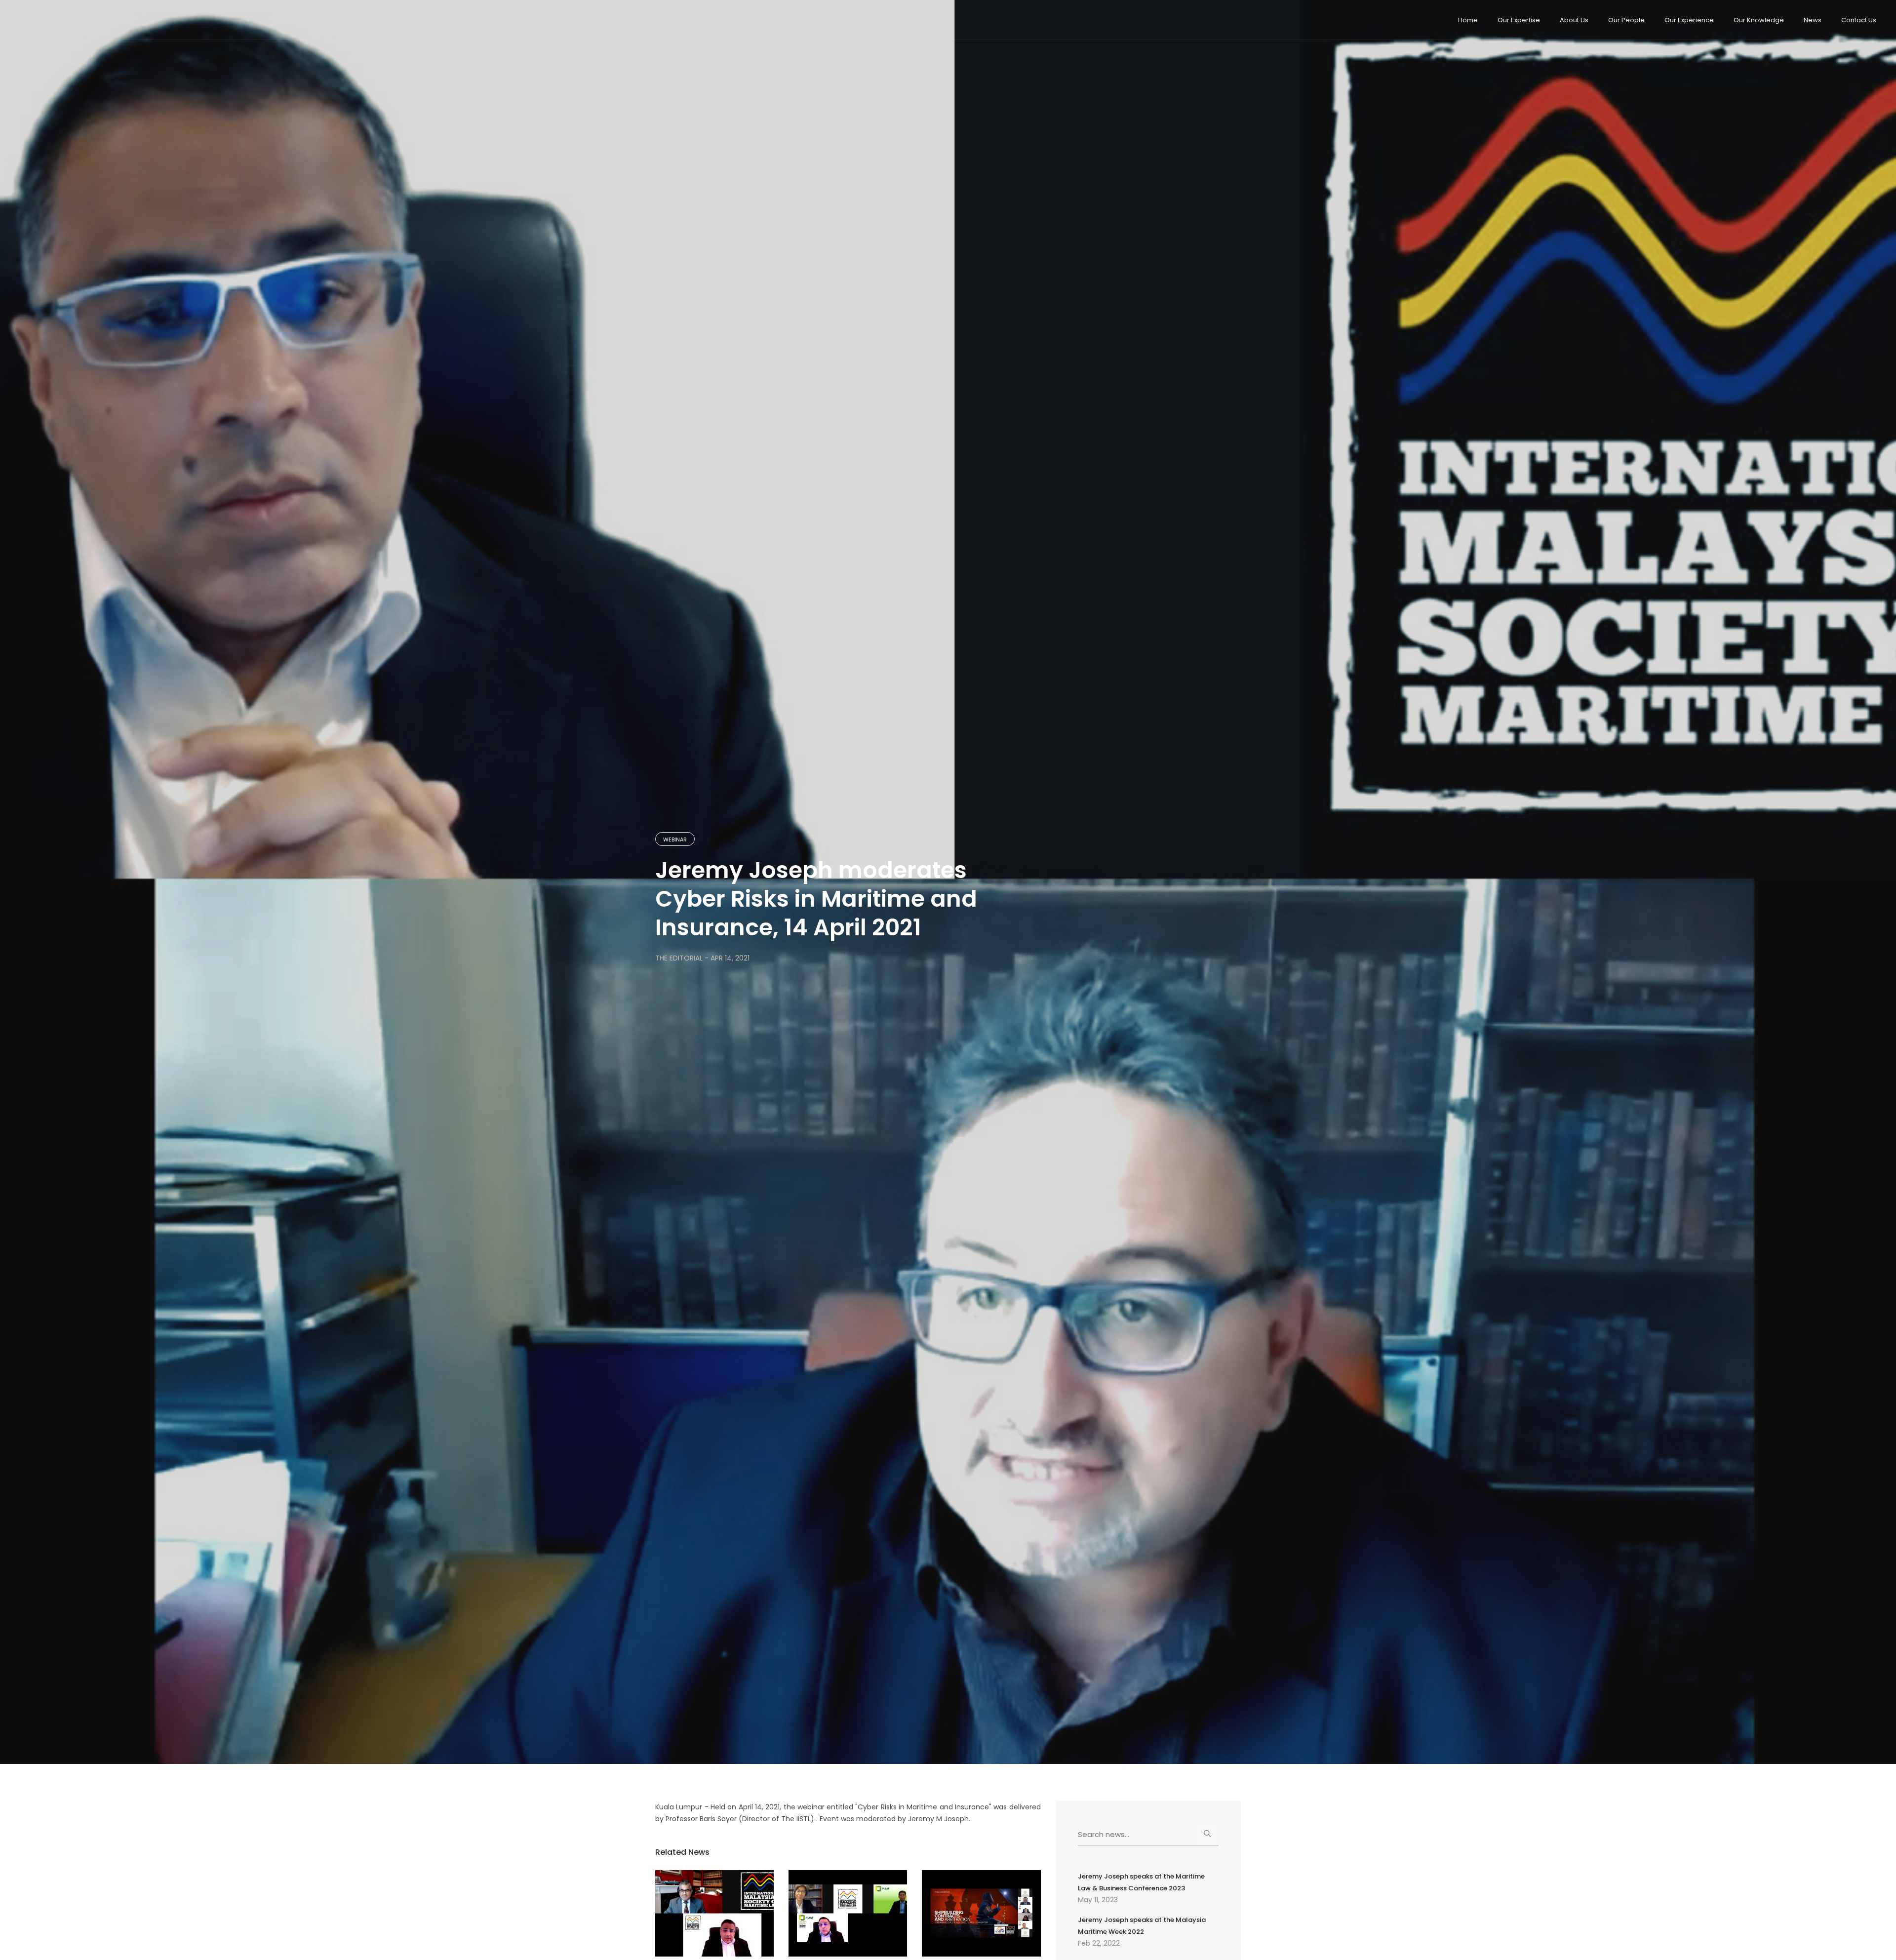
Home (1468, 20)
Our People (1626, 20)
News (1813, 20)
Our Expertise (1519, 20)
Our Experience (1689, 20)
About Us (1574, 20)
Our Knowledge (1759, 20)
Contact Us (1859, 20)
